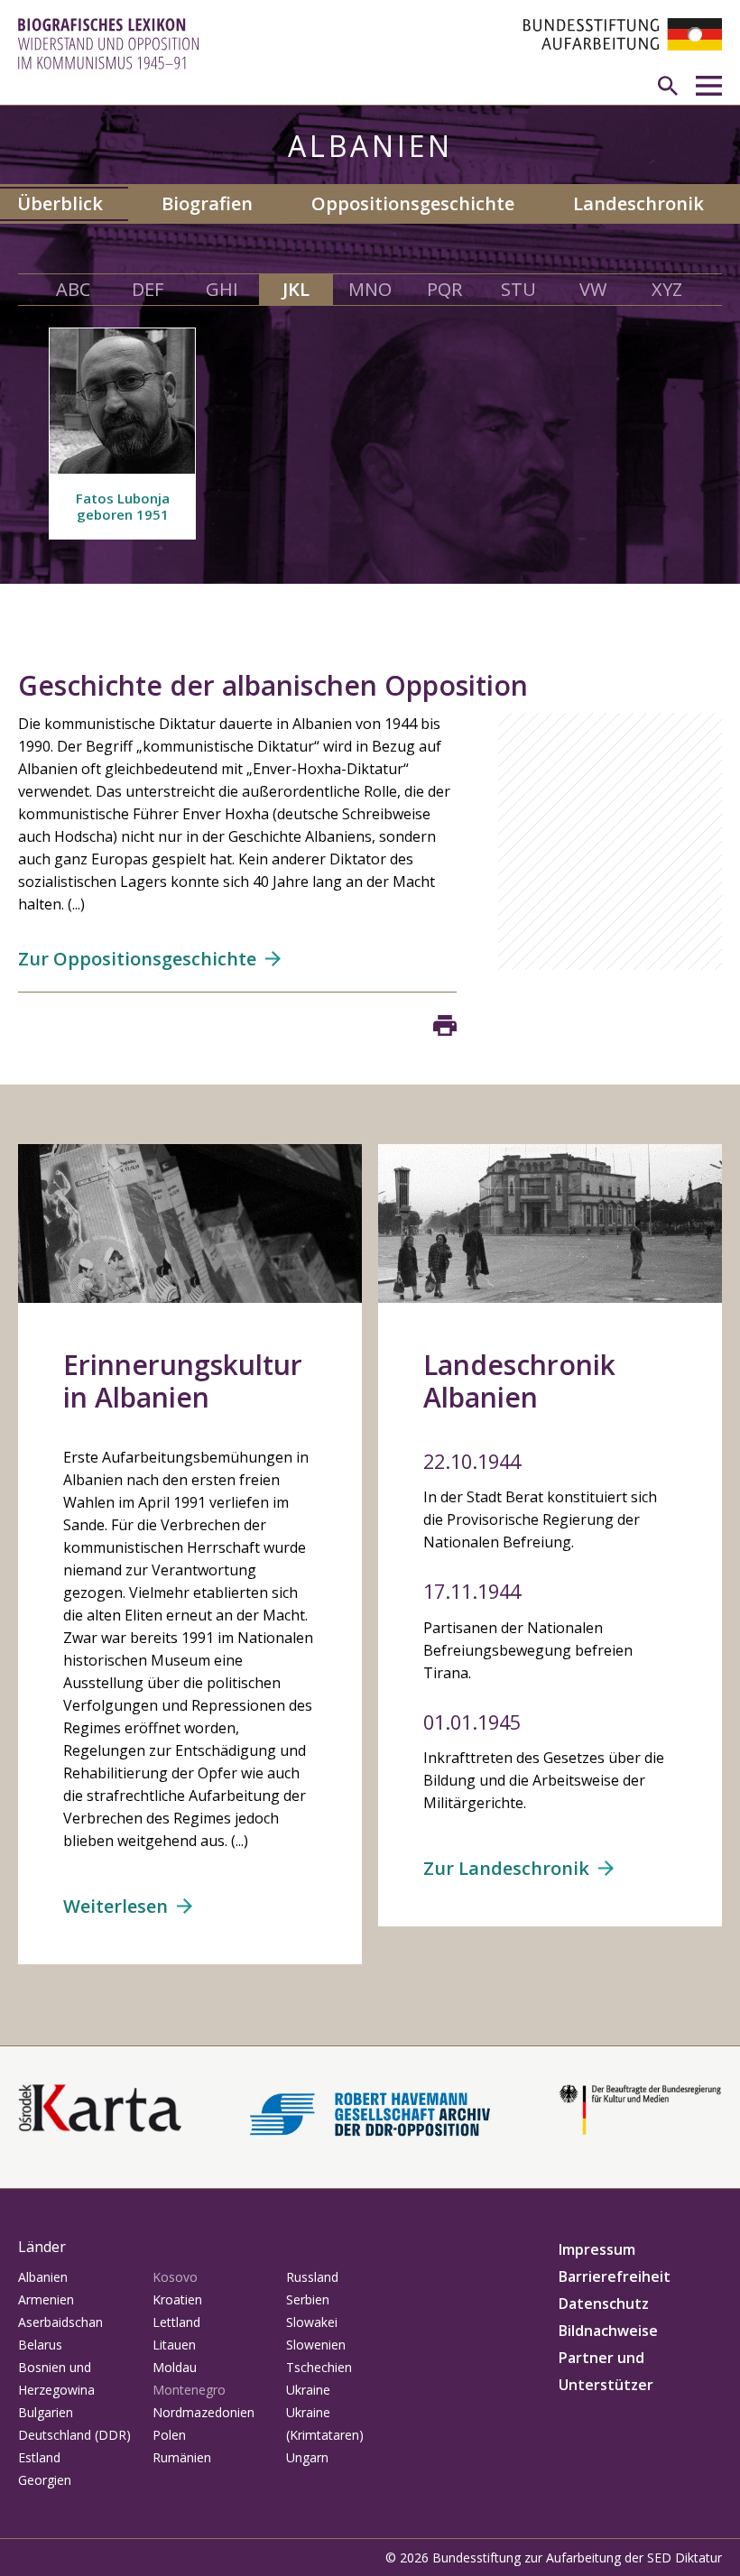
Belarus (40, 2345)
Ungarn (307, 2457)
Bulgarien (46, 2412)
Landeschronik (638, 203)
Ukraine (308, 2390)
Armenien (46, 2299)
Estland (39, 2457)
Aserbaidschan (60, 2322)
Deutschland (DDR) (74, 2435)
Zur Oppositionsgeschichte (137, 959)
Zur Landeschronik (506, 1868)
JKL (296, 289)
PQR (444, 289)
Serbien (308, 2299)
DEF (148, 289)
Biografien (207, 203)
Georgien (45, 2480)
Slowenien (316, 2345)
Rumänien (182, 2457)
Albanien (43, 2277)
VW (593, 289)
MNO (370, 289)
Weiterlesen (116, 1906)
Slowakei (312, 2322)
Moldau (175, 2367)
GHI (222, 289)
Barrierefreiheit (615, 2276)
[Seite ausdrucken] (445, 1026)
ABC (73, 289)
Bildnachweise (608, 2331)
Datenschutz (604, 2304)
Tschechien (319, 2367)
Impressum (597, 2249)
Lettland (176, 2322)
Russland (312, 2277)
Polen (169, 2435)
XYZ (667, 289)
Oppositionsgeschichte (413, 203)
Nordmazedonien (203, 2412)
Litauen (174, 2345)
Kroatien (177, 2299)
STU (518, 289)
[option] (122, 434)
